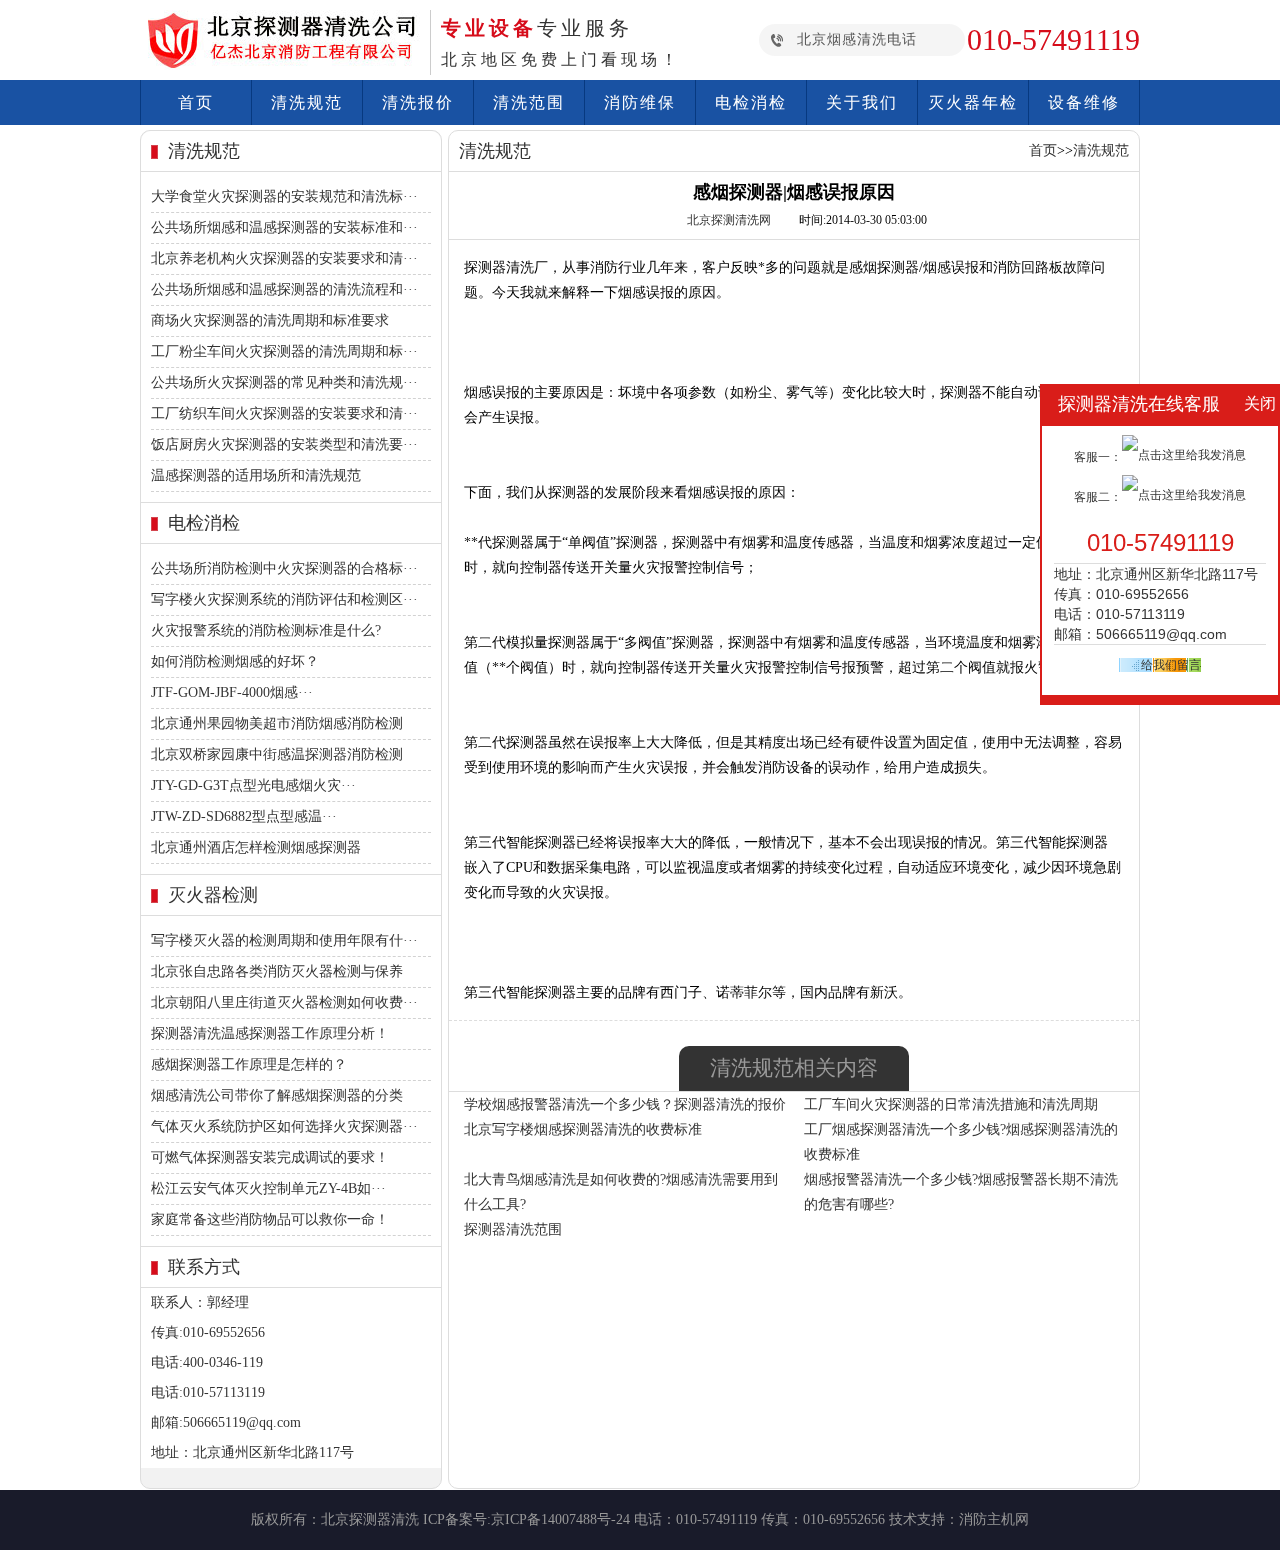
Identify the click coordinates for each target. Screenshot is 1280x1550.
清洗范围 (529, 102)
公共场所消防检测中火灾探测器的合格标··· (284, 568)
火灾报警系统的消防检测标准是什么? (266, 630)
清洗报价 (418, 102)
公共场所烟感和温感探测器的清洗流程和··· (284, 289)
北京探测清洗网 (730, 220)
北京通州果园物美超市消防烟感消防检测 (277, 723)
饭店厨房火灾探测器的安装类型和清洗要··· (284, 444)
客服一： (1098, 457)
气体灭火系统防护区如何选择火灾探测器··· (284, 1126)
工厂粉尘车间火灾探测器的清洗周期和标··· (284, 351)
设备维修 (1084, 102)
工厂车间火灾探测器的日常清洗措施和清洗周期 (951, 1104)
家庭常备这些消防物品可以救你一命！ (270, 1219)
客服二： (1098, 497)
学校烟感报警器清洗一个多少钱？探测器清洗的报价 (625, 1104)
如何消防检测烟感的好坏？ (235, 661)
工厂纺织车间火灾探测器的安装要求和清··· (284, 413)
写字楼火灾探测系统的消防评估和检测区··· (284, 599)
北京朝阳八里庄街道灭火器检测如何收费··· (284, 1002)
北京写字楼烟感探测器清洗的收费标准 (583, 1129)
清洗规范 (307, 102)
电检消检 (751, 102)
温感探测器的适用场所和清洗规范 (256, 475)
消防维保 (640, 102)
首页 (196, 102)
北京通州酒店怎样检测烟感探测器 (256, 847)
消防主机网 (994, 1519)
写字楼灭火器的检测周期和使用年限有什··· (284, 940)
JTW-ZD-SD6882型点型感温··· (244, 816)
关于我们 (862, 102)
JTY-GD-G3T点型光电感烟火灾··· (253, 785)
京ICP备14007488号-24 (560, 1519)
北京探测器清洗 (370, 1519)
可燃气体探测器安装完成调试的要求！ (270, 1157)
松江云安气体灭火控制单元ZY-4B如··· (268, 1188)
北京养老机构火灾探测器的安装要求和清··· (284, 258)
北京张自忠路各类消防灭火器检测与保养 (277, 971)
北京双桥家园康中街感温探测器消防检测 (277, 754)
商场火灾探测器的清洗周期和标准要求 (270, 320)
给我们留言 (1171, 665)
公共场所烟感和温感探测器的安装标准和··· (284, 227)
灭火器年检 (973, 102)
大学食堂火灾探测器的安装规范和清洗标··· (284, 196)
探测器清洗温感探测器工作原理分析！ (270, 1033)
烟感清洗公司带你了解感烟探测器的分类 (277, 1095)
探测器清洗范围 (513, 1229)
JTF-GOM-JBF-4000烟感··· (232, 692)
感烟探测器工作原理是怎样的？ (249, 1064)
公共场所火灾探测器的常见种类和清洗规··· (284, 382)
